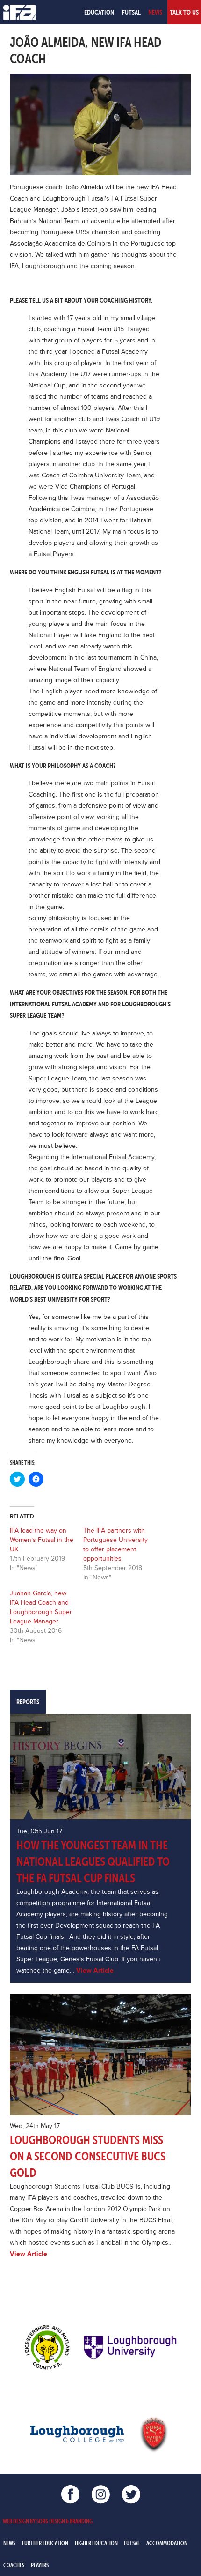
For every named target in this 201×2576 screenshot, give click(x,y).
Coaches (14, 2565)
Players (40, 2565)
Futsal (131, 12)
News (155, 12)
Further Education (45, 2543)
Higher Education (96, 2543)
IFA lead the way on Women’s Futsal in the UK (42, 1540)
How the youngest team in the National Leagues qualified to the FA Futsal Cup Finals (93, 1862)
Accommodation (167, 2543)
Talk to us (184, 12)
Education (99, 12)
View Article (95, 1970)
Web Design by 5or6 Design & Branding (48, 2521)
